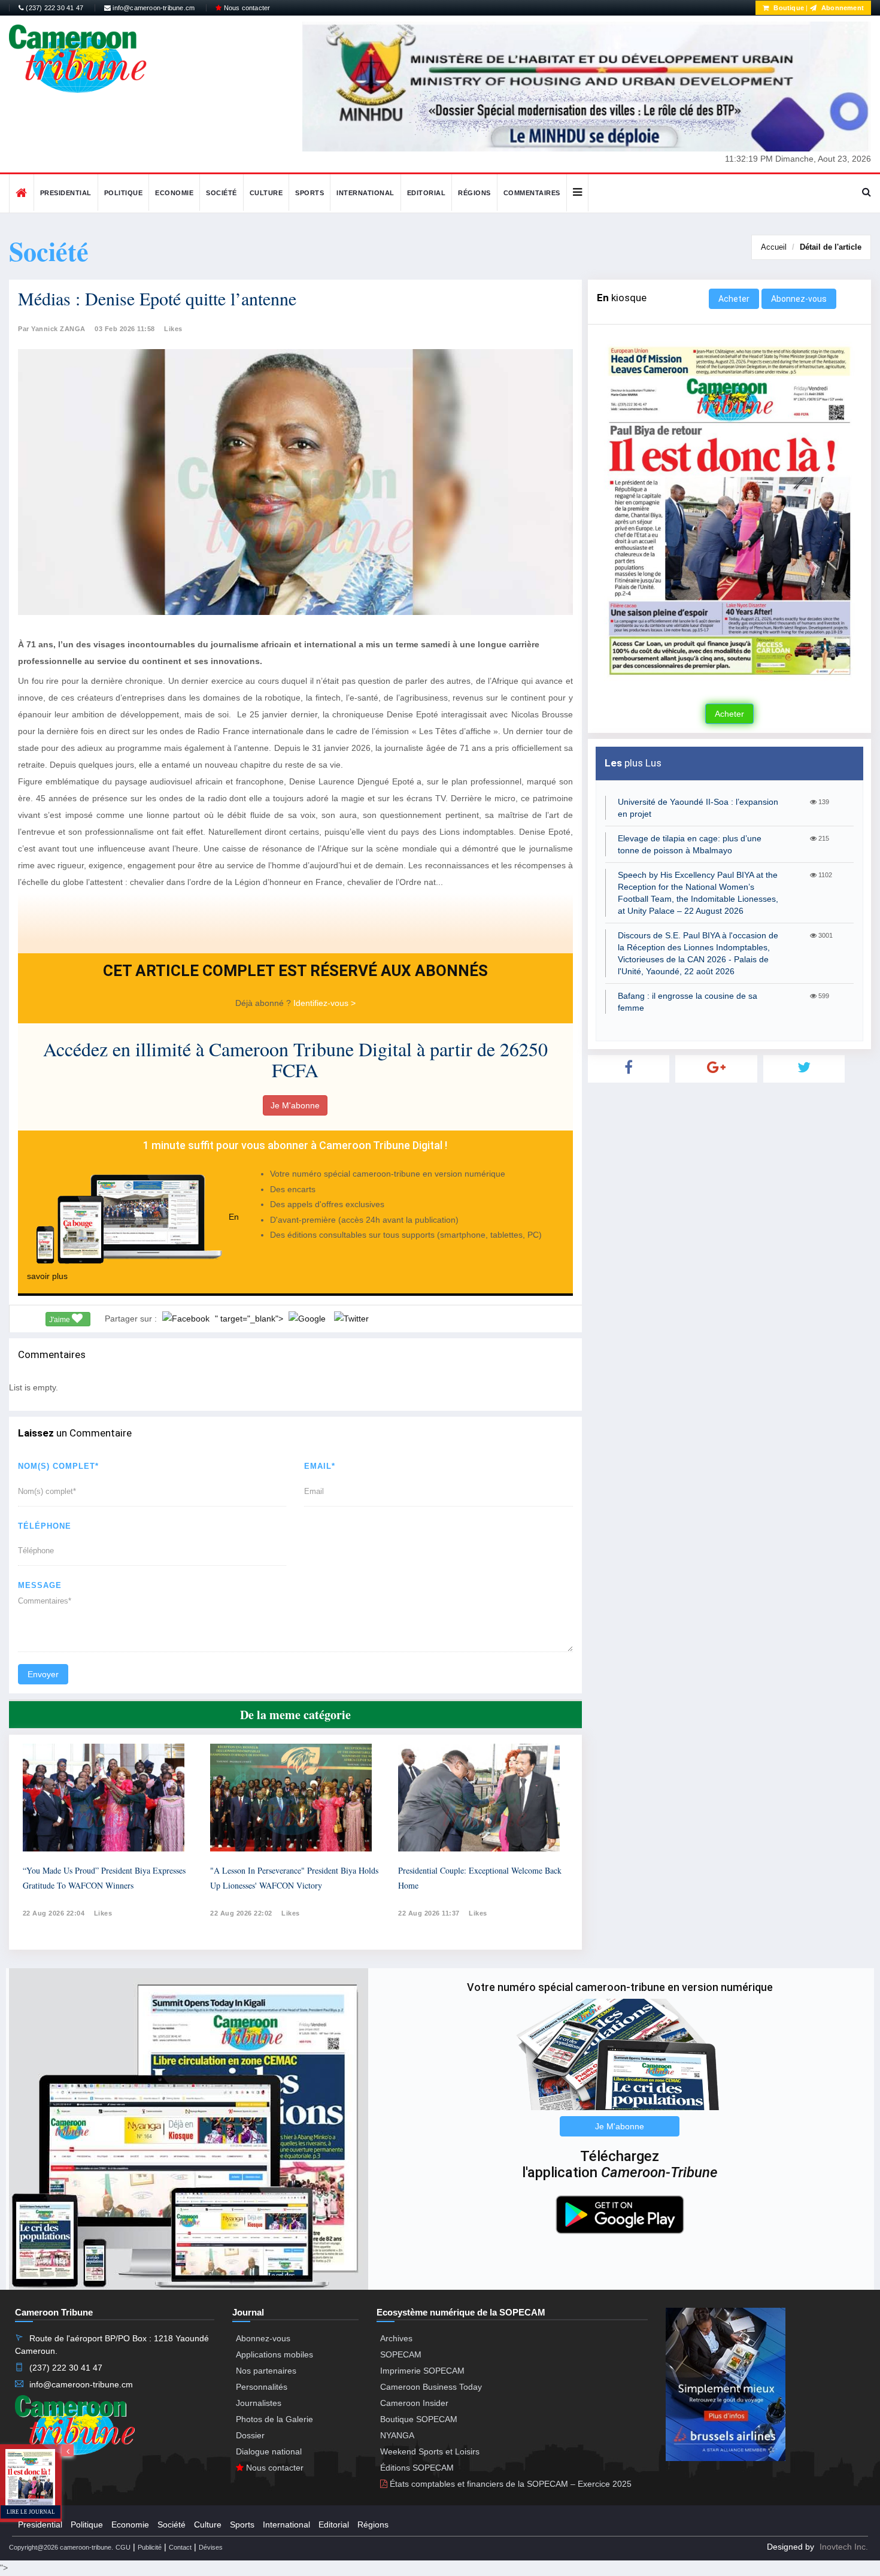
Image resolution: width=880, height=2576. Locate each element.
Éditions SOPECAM (417, 2468)
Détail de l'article (831, 247)
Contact (180, 2547)
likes (103, 1913)
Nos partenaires (266, 2371)
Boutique (788, 8)
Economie (174, 193)
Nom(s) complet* (58, 1466)
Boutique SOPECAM (419, 2419)
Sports (309, 193)
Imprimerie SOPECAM (422, 2371)
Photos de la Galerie (274, 2419)
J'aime (60, 1320)
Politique (124, 193)
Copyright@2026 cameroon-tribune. (61, 2547)
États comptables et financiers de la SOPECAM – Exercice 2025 (509, 2484)
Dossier (250, 2435)
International (365, 193)
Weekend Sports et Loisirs (430, 2451)
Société (221, 193)
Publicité (150, 2547)
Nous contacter (246, 8)
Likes (173, 329)
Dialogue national (269, 2451)
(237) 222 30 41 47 (54, 8)
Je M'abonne (295, 1105)
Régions (474, 193)
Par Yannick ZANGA (52, 329)
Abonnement (842, 8)
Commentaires (532, 193)
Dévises (211, 2547)
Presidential (66, 193)
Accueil (774, 247)
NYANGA (397, 2435)
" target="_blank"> (250, 1319)
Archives (396, 2338)
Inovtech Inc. (844, 2547)
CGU (123, 2547)
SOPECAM (401, 2354)
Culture (266, 193)
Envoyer (43, 1674)
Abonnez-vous (799, 299)
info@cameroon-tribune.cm (153, 8)
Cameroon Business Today (431, 2387)
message (40, 1585)
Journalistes (259, 2403)
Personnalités (262, 2387)
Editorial (427, 193)
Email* (320, 1466)
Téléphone (45, 1526)
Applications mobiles (274, 2354)
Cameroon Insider (414, 2403)
